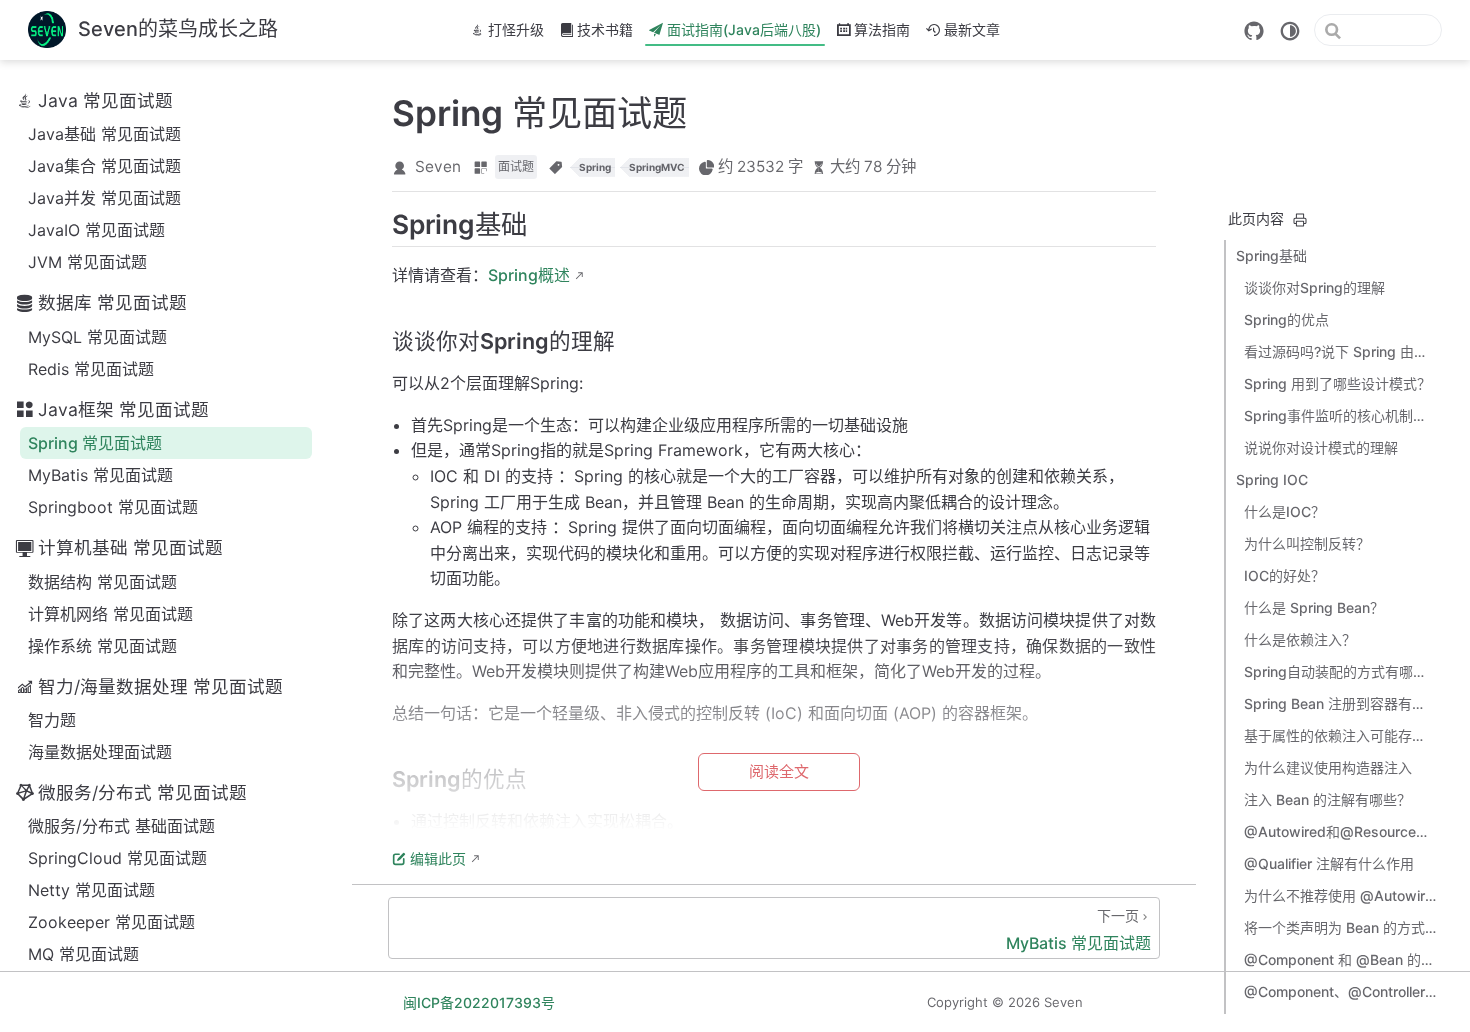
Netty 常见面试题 (91, 890)
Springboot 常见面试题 (113, 507)
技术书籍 (605, 29)
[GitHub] (1254, 31)
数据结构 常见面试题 (102, 582)
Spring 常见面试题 (95, 443)
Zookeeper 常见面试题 (111, 922)
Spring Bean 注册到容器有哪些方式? (1340, 703)
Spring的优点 (1286, 319)
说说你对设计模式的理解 (1321, 447)
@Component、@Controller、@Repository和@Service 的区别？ (1340, 991)
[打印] (1300, 220)
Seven (438, 166)
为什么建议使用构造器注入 (1328, 767)
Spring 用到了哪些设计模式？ (1337, 383)
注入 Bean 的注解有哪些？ (1327, 799)
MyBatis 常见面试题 (100, 475)
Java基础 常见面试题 (104, 134)
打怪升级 (516, 29)
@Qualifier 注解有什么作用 (1329, 863)
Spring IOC (1272, 479)
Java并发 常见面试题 (104, 198)
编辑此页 (438, 858)
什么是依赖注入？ (1300, 639)
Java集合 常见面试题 (104, 166)
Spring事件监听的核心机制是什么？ (1340, 415)
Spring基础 (1271, 255)
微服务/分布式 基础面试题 (121, 826)
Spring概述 (529, 275)
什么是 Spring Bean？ (1314, 607)
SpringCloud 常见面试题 (117, 858)
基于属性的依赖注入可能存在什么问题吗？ (1340, 735)
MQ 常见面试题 (83, 954)
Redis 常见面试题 (91, 369)
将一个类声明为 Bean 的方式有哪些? (1340, 927)
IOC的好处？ (1284, 575)
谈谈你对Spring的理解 (1314, 287)
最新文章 (972, 29)
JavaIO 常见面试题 (96, 230)
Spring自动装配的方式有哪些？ (1340, 671)
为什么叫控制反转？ (1307, 543)
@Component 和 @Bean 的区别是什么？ (1340, 959)
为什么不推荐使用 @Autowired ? (1340, 895)
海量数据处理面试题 (100, 752)
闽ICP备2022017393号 (479, 1002)
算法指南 (882, 29)
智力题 (52, 720)
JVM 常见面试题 (87, 262)
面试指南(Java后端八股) (744, 29)
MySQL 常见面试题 (97, 337)
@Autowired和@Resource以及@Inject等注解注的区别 (1340, 831)
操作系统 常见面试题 (102, 646)
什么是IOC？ (1284, 511)
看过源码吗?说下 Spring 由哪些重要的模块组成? (1340, 351)
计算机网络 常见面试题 (110, 614)
